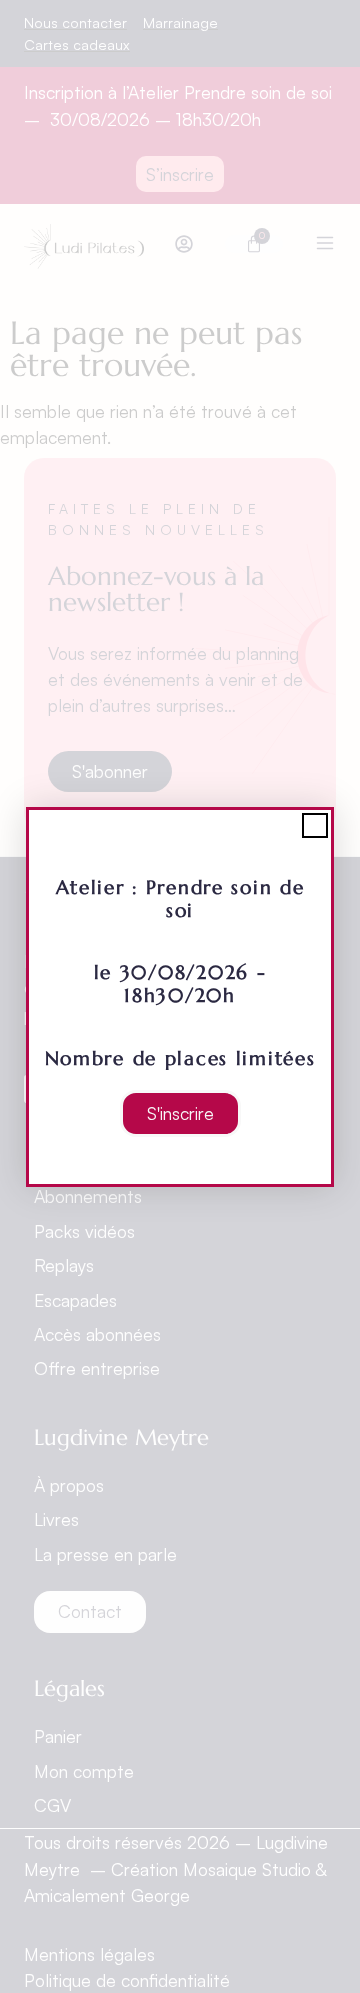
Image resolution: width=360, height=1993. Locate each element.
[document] (180, 996)
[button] (315, 826)
